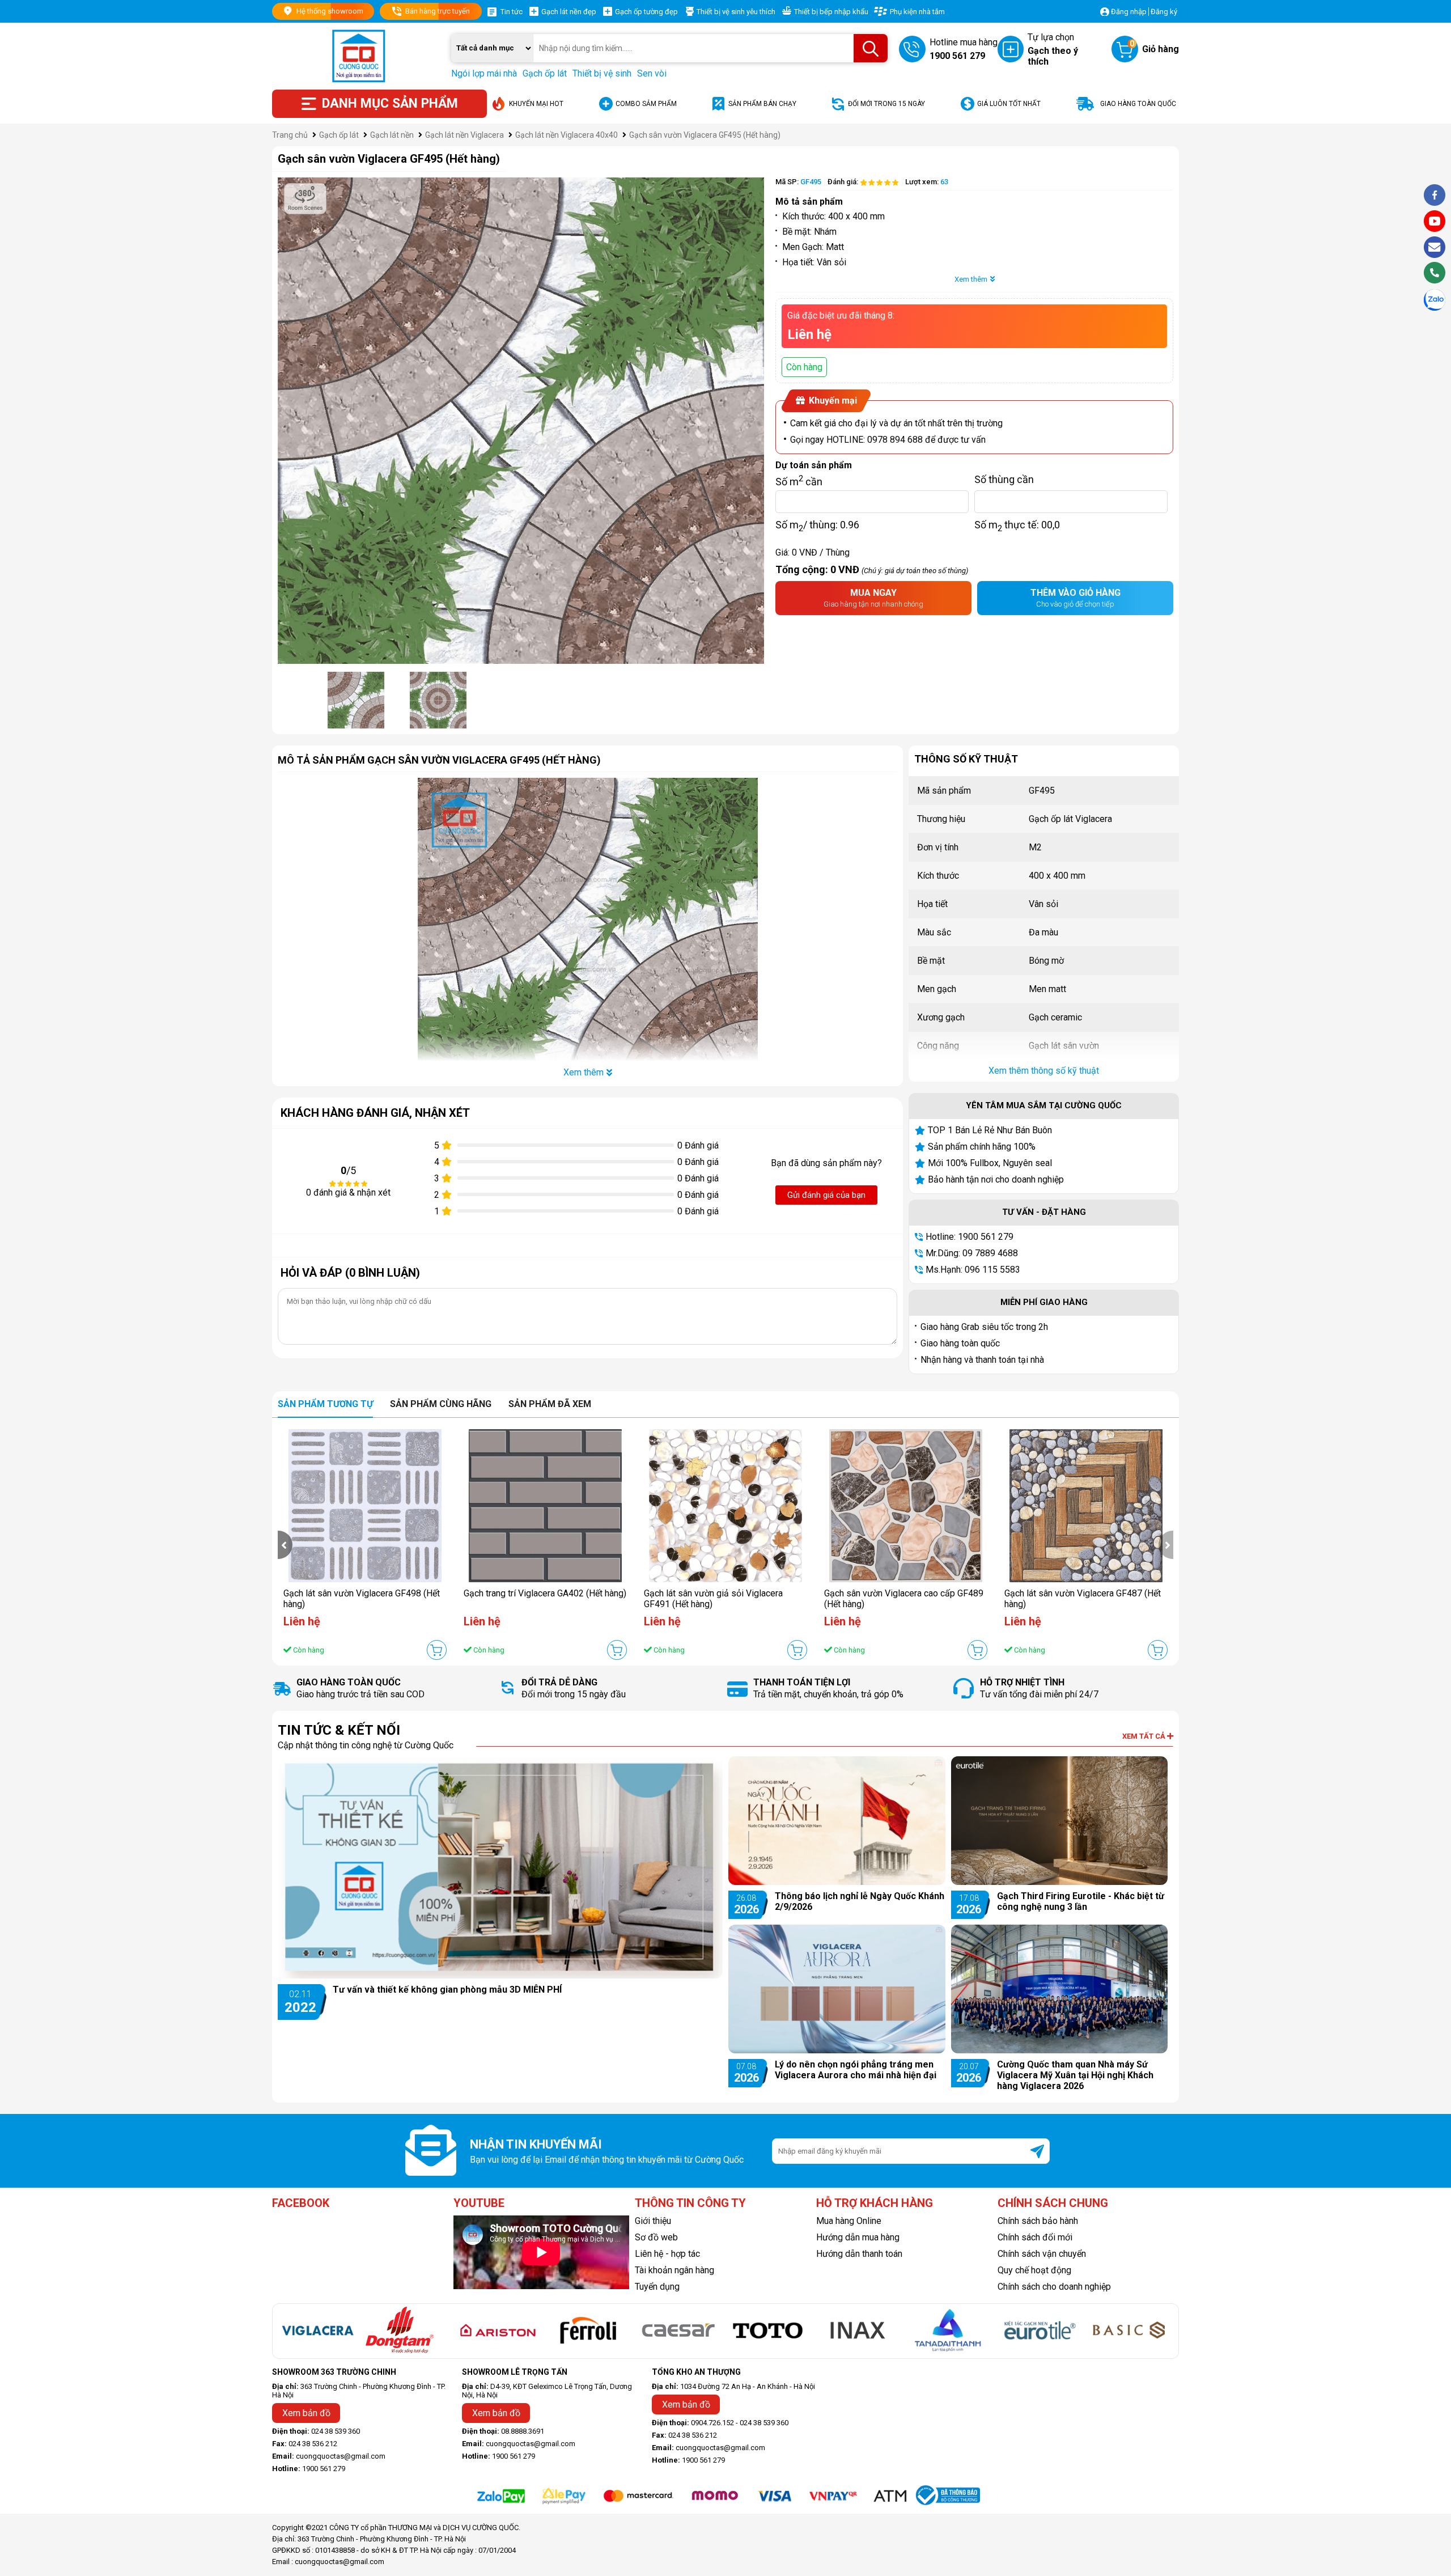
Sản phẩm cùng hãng (441, 1404)
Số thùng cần (1004, 479)
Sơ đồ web (656, 2237)
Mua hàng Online (849, 2221)
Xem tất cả (1145, 1736)
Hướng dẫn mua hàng (858, 2237)
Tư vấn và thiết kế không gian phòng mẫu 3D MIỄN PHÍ (447, 1990)
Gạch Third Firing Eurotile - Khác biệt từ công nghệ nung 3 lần (1081, 1901)
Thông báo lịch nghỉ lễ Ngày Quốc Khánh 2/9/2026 (860, 1901)
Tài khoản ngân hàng (674, 2270)
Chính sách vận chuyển (1042, 2254)
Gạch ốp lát (545, 73)
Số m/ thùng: (817, 524)
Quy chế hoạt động (1034, 2270)
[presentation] (285, 1545)
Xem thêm (971, 279)
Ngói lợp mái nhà (484, 73)
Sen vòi (652, 73)
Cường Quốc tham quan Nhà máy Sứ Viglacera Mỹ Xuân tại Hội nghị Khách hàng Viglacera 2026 (1075, 2075)
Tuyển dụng (657, 2287)
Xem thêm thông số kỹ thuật (1044, 1071)
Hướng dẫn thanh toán (859, 2254)
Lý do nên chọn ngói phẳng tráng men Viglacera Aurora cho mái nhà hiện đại (856, 2070)
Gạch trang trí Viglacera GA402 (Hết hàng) (545, 1593)
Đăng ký (1164, 12)
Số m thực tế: (1017, 524)
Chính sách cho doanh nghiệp (1054, 2287)
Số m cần (799, 479)
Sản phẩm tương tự (325, 1404)
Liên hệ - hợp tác (667, 2254)
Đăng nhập (1129, 12)
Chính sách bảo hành (1038, 2221)
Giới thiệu (653, 2221)
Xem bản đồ (306, 2413)
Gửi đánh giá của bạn (826, 1195)
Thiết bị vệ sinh (602, 73)
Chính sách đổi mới (1035, 2237)
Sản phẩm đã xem (550, 1404)
